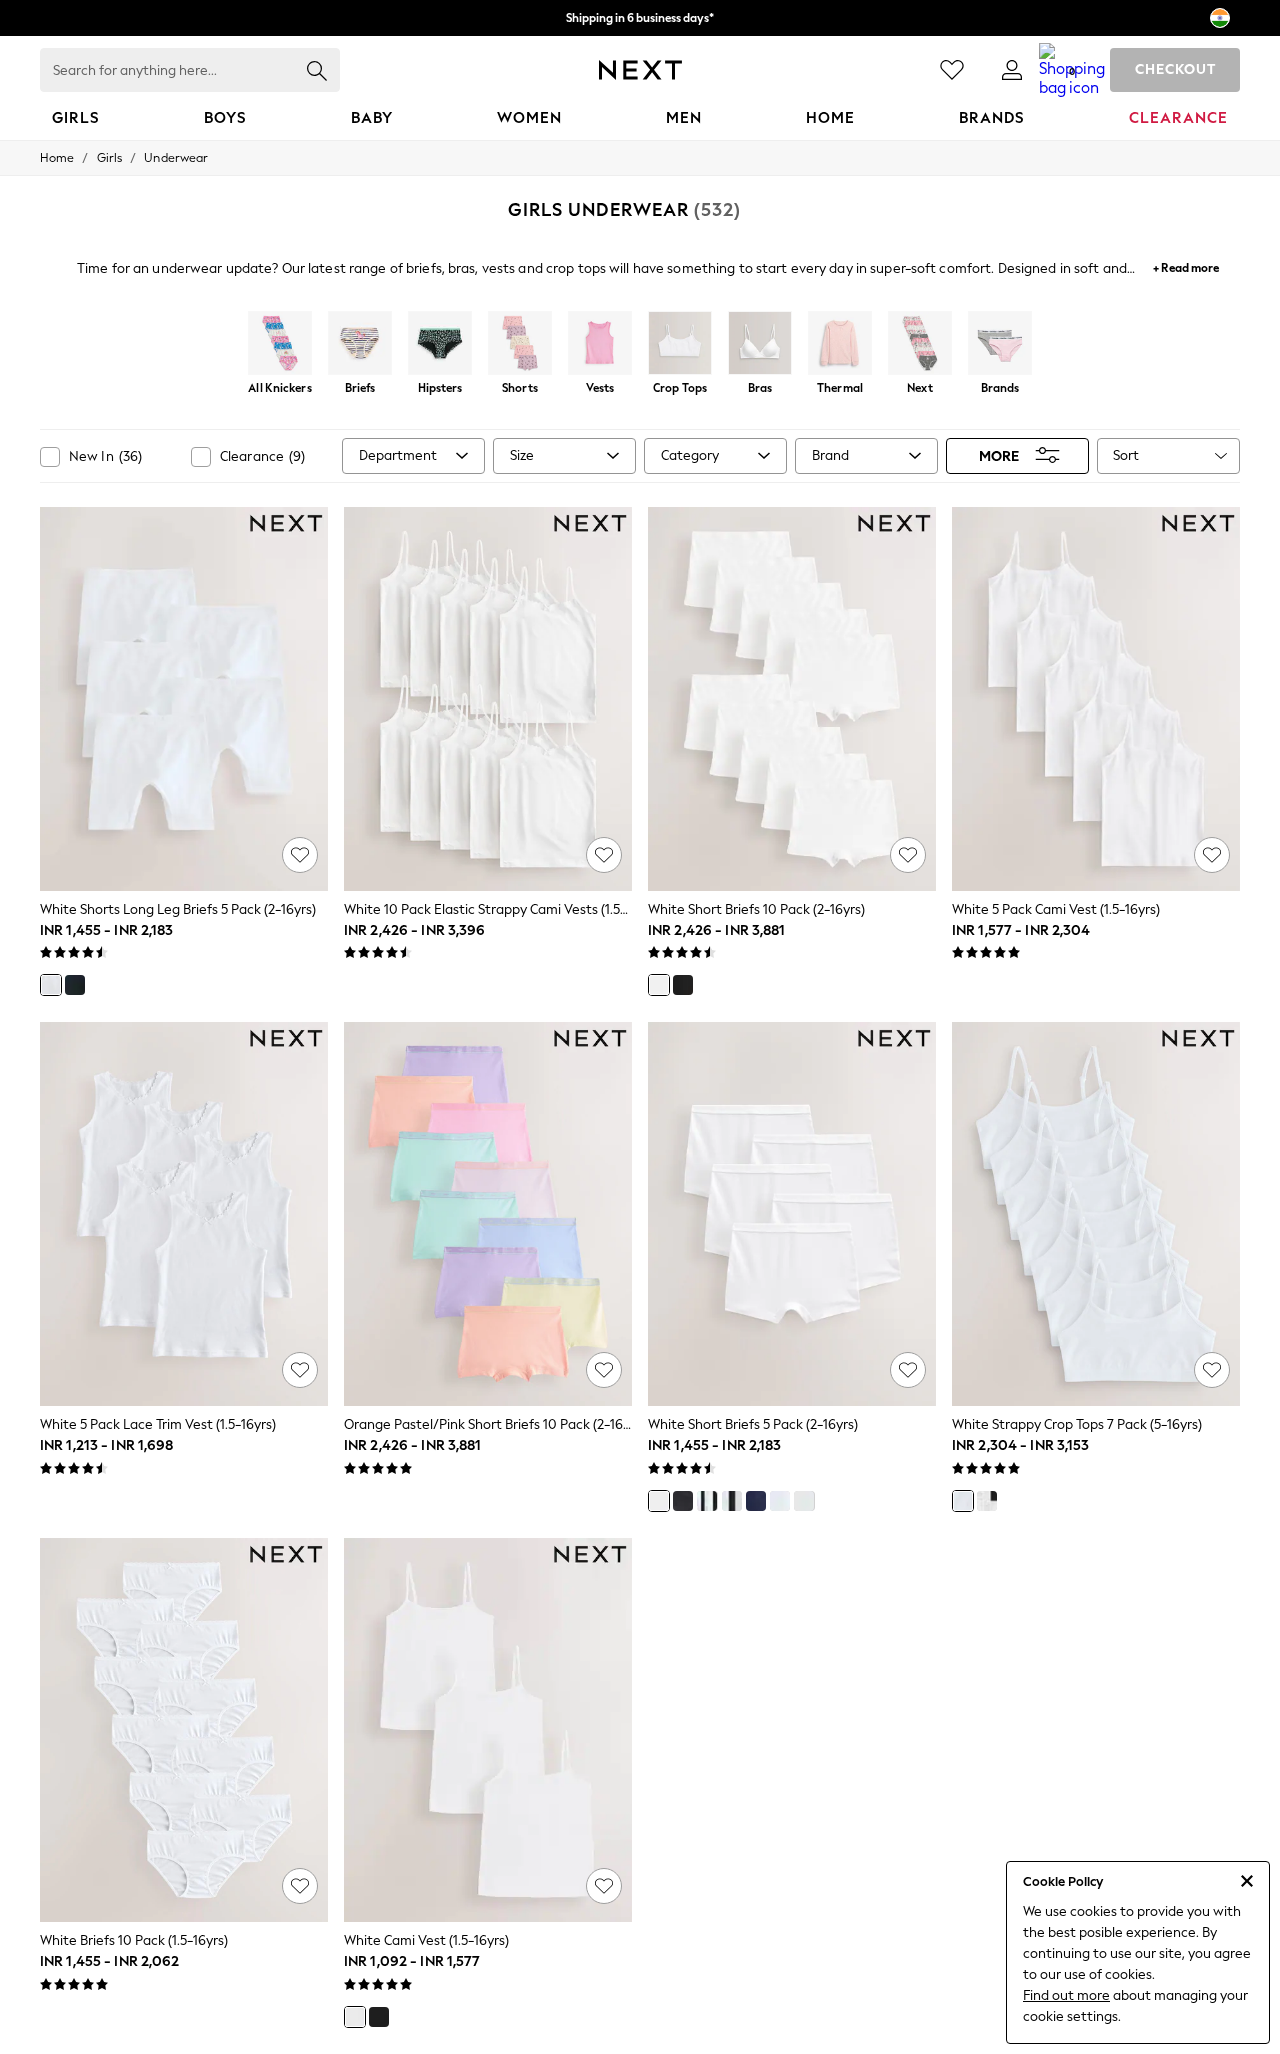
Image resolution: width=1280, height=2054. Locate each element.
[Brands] (1000, 345)
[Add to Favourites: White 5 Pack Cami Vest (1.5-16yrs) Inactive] (1212, 855)
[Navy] (756, 1501)
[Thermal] (840, 345)
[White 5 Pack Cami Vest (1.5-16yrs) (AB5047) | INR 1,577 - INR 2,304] (1096, 699)
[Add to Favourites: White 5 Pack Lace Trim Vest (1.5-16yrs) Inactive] (300, 1370)
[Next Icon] (640, 70)
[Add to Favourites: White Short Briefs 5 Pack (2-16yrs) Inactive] (908, 1370)
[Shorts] (520, 345)
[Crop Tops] (680, 345)
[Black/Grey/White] (732, 1501)
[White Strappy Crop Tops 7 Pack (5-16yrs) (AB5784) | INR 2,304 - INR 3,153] (1096, 1214)
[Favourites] (952, 70)
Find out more (1066, 1995)
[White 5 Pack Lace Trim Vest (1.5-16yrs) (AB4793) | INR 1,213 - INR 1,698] (184, 1214)
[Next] (920, 345)
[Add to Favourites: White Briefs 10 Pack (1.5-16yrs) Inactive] (300, 1886)
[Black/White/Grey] (707, 1501)
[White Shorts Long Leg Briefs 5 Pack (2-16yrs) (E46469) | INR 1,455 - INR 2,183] (184, 699)
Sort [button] (1126, 455)
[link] (1012, 70)
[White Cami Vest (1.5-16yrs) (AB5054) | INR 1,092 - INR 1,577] (488, 1730)
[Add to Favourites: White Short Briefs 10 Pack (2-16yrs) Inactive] (908, 855)
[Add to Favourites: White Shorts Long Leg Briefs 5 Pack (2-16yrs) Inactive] (300, 855)
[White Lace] (804, 1501)
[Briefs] (360, 345)
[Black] (75, 985)
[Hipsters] (440, 345)
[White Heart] (780, 1501)
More (999, 455)
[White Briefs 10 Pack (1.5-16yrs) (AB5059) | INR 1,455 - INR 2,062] (184, 1730)
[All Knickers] (280, 345)
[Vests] (600, 345)
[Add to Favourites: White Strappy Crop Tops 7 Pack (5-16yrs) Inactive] (1212, 1370)
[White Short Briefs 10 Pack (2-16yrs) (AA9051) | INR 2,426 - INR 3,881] (792, 699)
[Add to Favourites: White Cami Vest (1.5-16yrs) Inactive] (604, 1886)
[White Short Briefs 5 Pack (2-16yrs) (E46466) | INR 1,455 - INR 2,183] (792, 1214)
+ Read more (1186, 265)
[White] (51, 985)
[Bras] (760, 345)
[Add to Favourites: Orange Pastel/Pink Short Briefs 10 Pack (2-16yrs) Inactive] (604, 1370)
